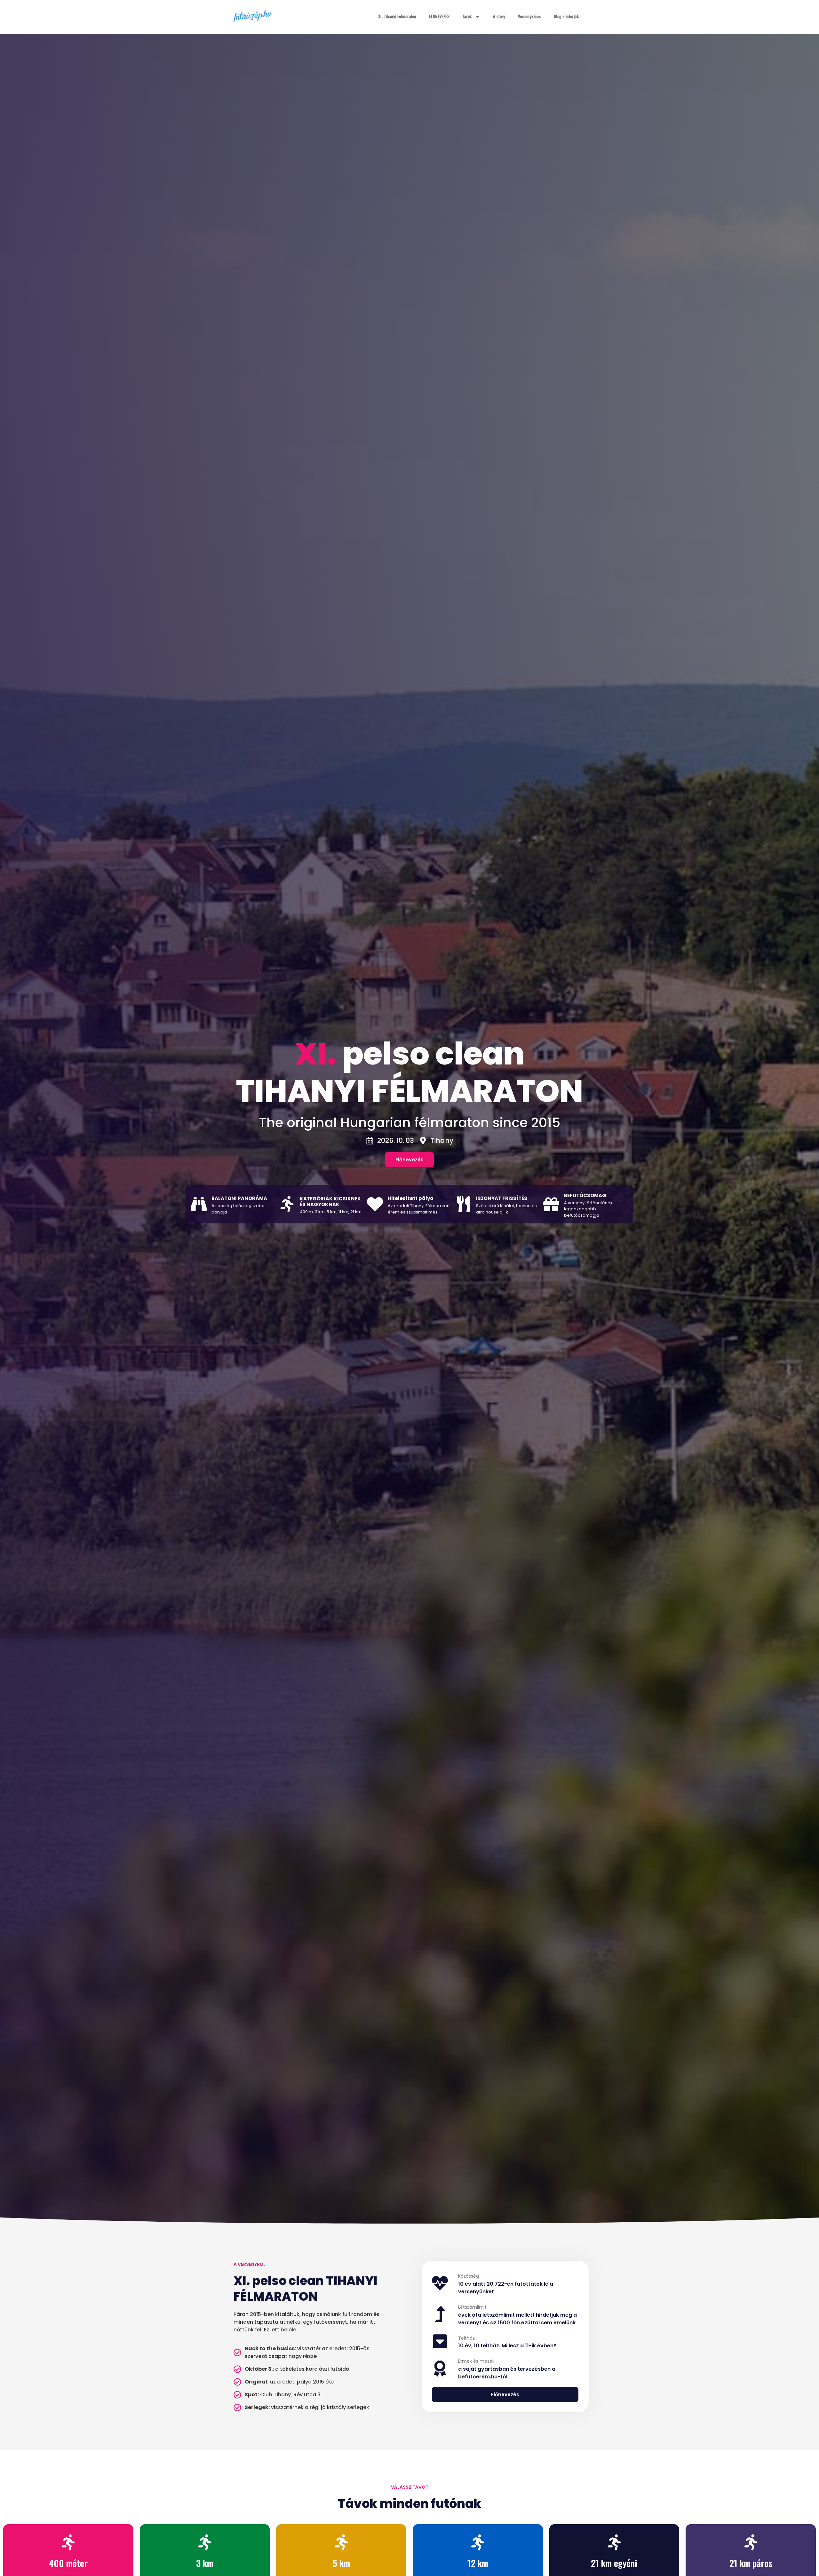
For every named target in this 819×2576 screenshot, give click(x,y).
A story (499, 17)
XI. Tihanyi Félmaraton (397, 17)
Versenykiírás (529, 17)
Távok (467, 17)
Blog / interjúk (566, 17)
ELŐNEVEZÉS (439, 17)
